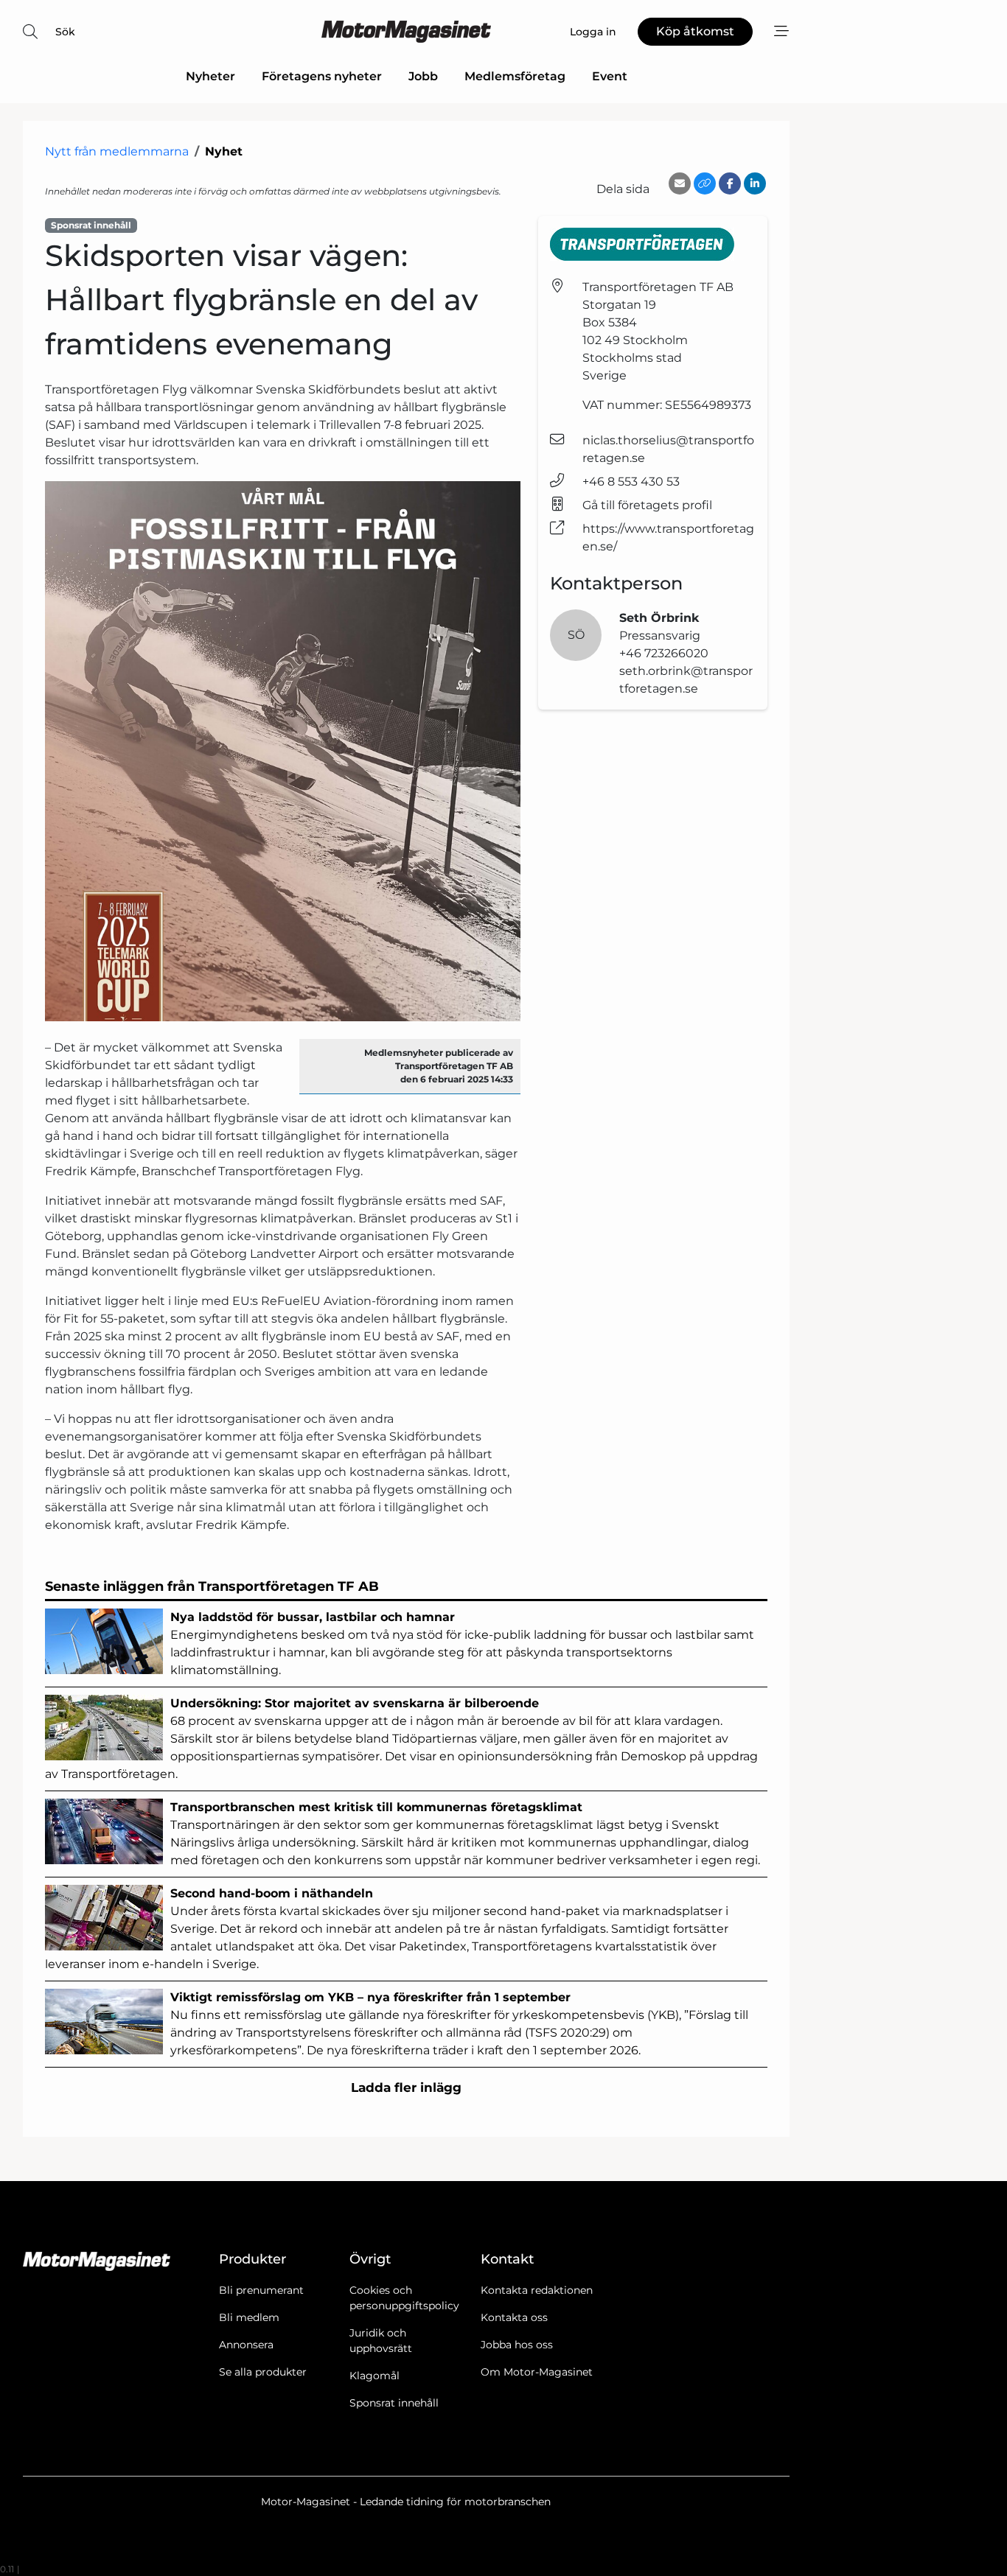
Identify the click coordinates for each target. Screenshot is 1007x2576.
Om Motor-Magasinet (537, 2372)
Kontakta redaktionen (537, 2290)
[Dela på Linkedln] (755, 183)
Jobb (423, 76)
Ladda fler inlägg (406, 2087)
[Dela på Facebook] (730, 183)
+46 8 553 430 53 (631, 482)
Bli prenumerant (261, 2290)
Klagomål (374, 2376)
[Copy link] (705, 183)
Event (610, 76)
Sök (65, 32)
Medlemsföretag (515, 76)
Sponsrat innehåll (394, 2403)
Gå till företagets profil (647, 505)
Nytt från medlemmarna (117, 151)
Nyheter (210, 76)
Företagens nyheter (322, 76)
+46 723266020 (664, 653)
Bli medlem (249, 2317)
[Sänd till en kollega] (680, 183)
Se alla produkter (263, 2372)
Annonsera (246, 2345)
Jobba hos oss (517, 2345)
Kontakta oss (514, 2317)
